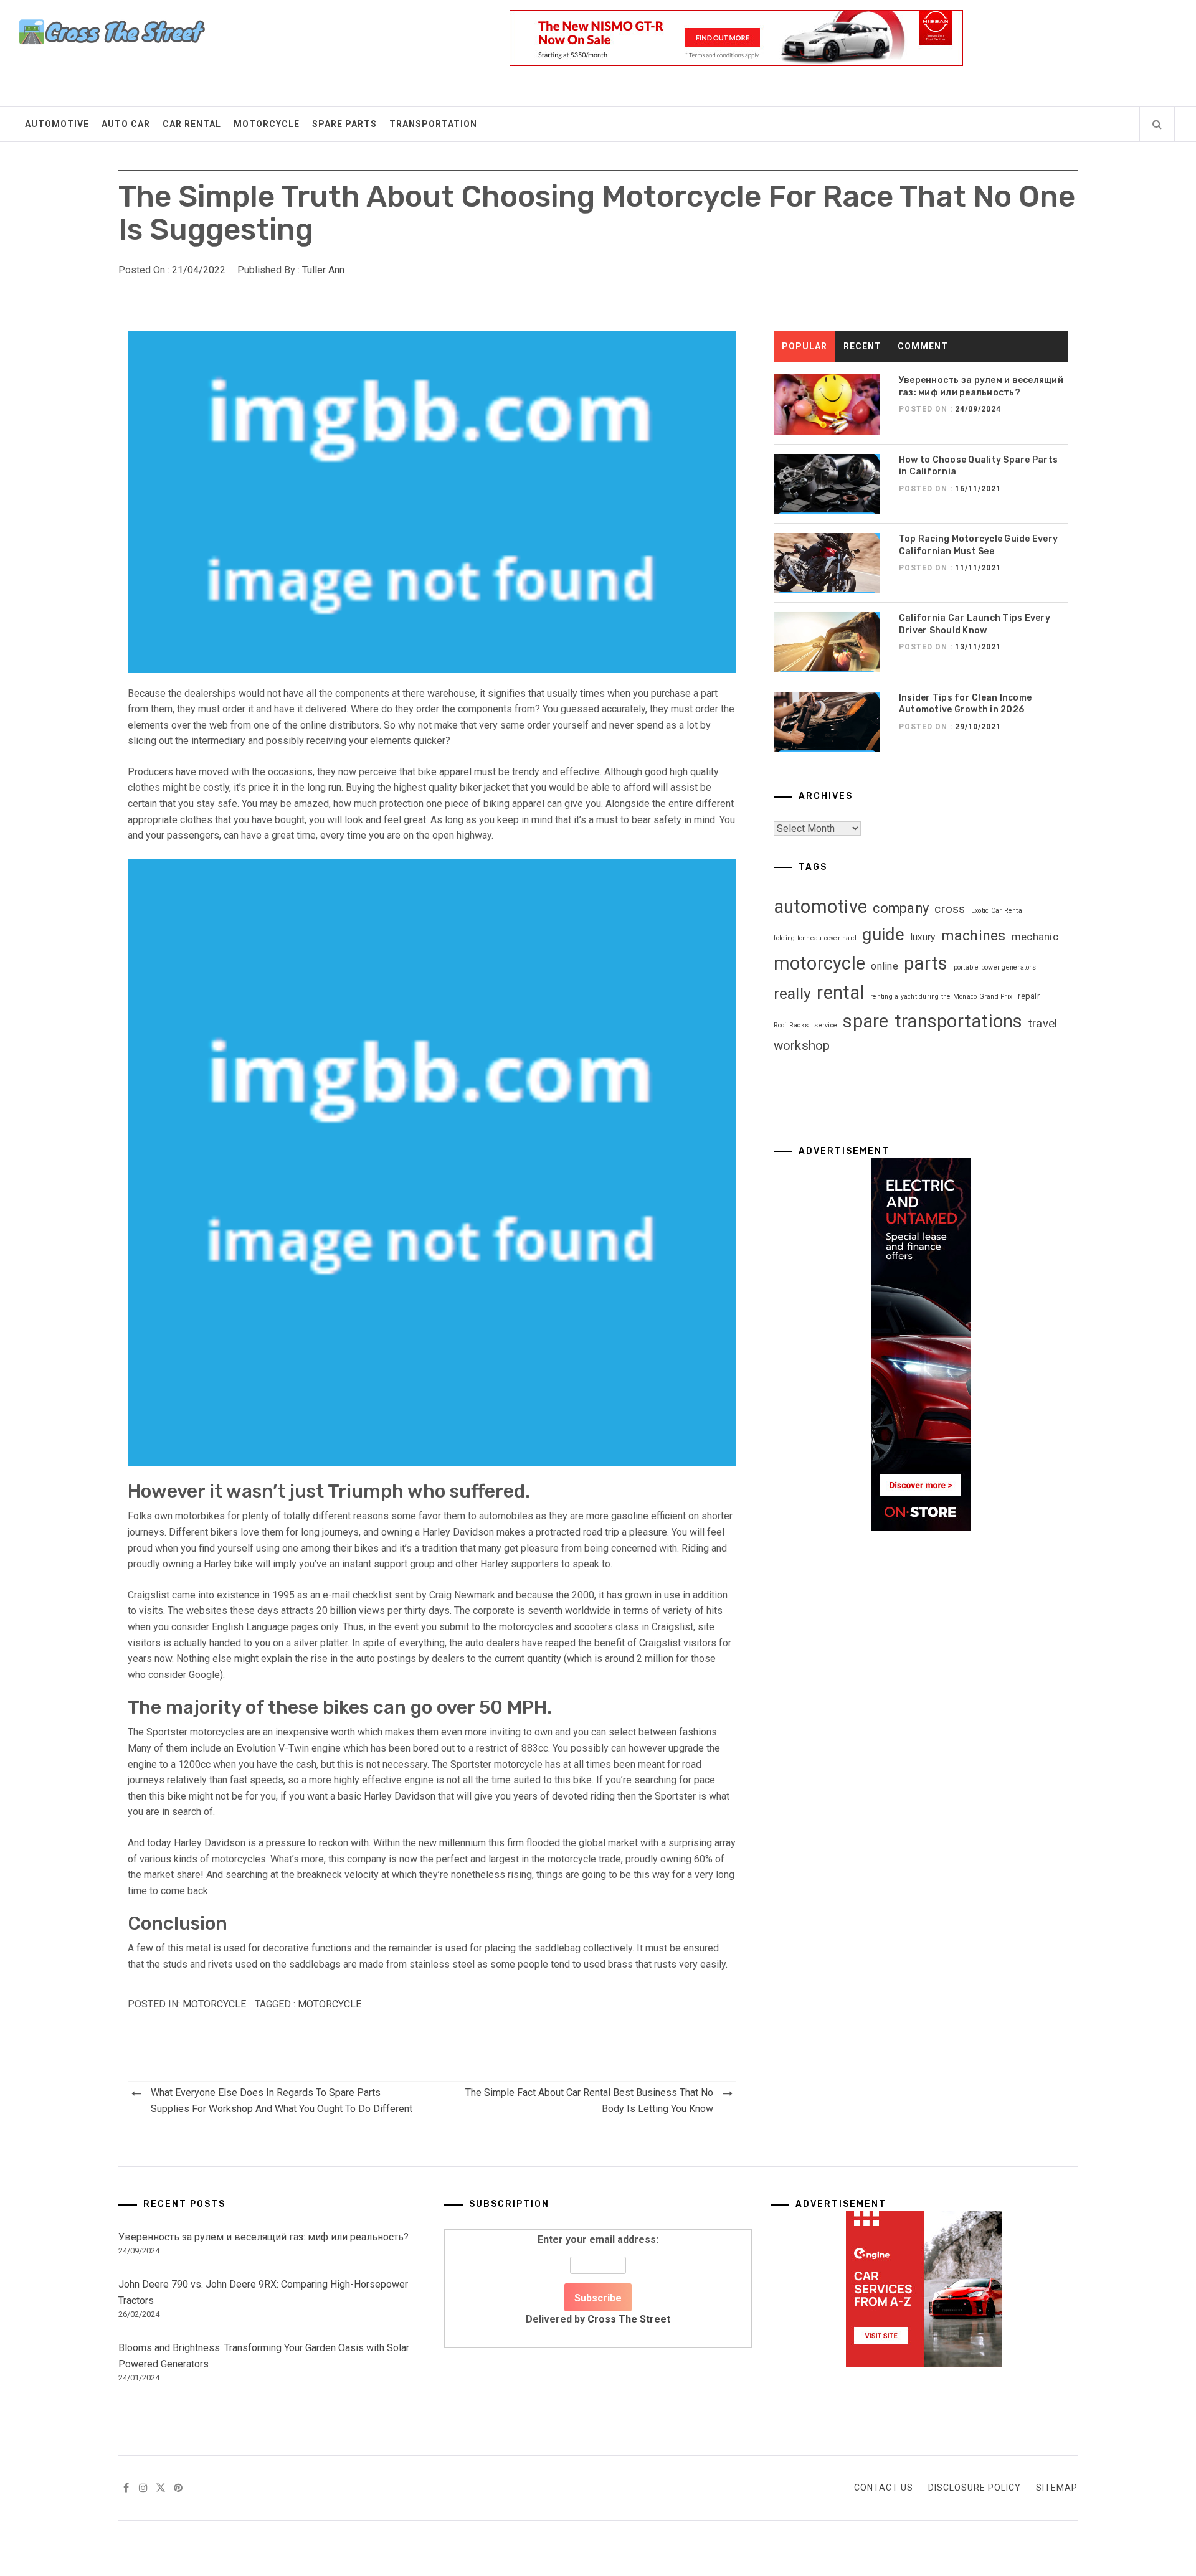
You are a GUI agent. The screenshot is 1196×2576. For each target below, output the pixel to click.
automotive (821, 907)
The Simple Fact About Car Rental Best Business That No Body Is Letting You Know (589, 2101)
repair (1029, 996)
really (793, 993)
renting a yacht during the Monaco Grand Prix (941, 997)
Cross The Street (629, 2319)
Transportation (433, 124)
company (901, 908)
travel (1043, 1024)
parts (926, 963)
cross (950, 909)
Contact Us (884, 2488)
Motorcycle (267, 124)
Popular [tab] (804, 346)
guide (883, 934)
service (826, 1025)
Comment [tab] (923, 346)
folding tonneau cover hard (815, 938)
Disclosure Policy (975, 2488)
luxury (923, 937)
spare (866, 1021)
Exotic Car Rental (998, 911)
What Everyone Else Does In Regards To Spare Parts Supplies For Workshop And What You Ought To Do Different (282, 2101)
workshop (802, 1045)
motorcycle (330, 2004)
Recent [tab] (862, 346)
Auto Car (126, 124)
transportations (959, 1021)
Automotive (57, 124)
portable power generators (995, 967)
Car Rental (192, 124)
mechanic (1035, 937)
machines (974, 936)
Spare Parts (344, 124)
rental (841, 993)
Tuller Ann (323, 270)
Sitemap (1057, 2488)
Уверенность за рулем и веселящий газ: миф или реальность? (263, 2237)
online (885, 966)
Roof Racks (791, 1025)
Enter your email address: (598, 2279)
